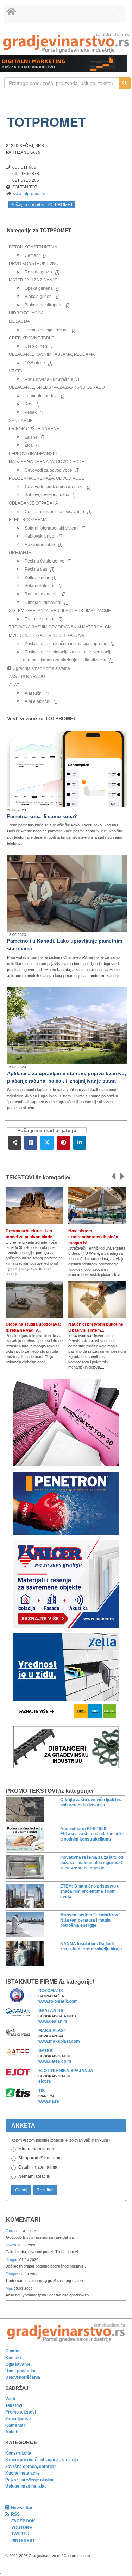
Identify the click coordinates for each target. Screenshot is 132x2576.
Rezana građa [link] (38, 272)
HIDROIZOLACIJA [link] (26, 313)
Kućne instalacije (23, 2473)
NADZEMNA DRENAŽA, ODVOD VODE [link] (47, 462)
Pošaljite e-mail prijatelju (47, 1130)
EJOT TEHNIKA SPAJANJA (66, 2071)
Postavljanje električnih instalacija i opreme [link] (66, 644)
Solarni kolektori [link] (40, 586)
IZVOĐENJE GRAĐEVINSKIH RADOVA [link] (46, 635)
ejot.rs (45, 2081)
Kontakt (13, 2358)
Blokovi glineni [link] (39, 297)
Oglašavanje (18, 2364)
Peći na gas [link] (36, 569)
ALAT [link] (14, 685)
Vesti (10, 2399)
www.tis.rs (49, 2101)
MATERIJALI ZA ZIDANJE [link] (33, 280)
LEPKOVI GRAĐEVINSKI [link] (33, 454)
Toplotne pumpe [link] (40, 619)
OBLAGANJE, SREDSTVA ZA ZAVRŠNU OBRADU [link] (57, 387)
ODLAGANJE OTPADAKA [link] (33, 503)
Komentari (23, 2220)
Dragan (12, 2259)
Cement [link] (32, 255)
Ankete (12, 2432)
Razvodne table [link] (40, 545)
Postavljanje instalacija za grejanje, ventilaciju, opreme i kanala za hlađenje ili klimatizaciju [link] (68, 656)
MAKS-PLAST (52, 2031)
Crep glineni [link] (36, 346)
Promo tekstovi (21, 2412)
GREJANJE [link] (20, 553)
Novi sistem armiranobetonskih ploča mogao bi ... (93, 1237)
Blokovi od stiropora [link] (44, 305)
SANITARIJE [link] (21, 421)
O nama (13, 2351)
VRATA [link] (15, 371)
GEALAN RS (51, 2011)
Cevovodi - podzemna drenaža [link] (54, 487)
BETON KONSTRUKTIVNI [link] (34, 247)
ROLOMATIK (51, 1991)
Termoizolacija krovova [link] (47, 330)
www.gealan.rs (53, 2021)
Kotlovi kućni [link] (37, 578)
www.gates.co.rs (55, 2061)
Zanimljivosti (18, 2419)
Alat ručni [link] (34, 693)
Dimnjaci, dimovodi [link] (43, 603)
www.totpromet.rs (29, 194)
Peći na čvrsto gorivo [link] (45, 561)
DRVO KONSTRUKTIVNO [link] (34, 264)
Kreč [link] (29, 404)
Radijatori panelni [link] (42, 594)
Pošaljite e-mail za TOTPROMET (42, 205)
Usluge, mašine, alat (26, 2486)
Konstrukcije (18, 2453)
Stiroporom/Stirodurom (40, 2158)
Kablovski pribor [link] (40, 536)
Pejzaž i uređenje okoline (30, 2480)
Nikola (11, 2245)
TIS (42, 2091)
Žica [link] (29, 445)
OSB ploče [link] (35, 363)
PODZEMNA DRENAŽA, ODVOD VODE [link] (47, 478)
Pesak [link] (31, 412)
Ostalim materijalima (38, 2167)
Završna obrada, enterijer (31, 2467)
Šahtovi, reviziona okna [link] (47, 495)
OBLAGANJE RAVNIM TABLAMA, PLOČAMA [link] (52, 354)
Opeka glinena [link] (39, 288)
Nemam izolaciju (34, 2176)
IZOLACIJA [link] (19, 321)
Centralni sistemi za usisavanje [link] (54, 512)
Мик (10, 2288)
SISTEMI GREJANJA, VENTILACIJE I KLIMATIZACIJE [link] (60, 611)
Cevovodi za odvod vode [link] (48, 470)
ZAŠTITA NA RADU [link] (27, 677)
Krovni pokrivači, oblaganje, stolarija (42, 2460)
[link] (66, 43)
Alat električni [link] (37, 701)
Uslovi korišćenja (23, 2377)
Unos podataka (20, 2371)
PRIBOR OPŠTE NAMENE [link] (34, 429)
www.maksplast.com (59, 2041)
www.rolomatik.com (58, 2001)
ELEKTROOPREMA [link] (28, 520)
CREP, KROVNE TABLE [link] (32, 338)
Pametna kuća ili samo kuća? (42, 816)
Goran (12, 2231)
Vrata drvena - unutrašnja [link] (49, 379)
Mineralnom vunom (37, 2149)
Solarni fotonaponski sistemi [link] (52, 528)
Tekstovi (14, 2405)
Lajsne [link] (31, 437)
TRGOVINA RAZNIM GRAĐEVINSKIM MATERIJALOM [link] (60, 627)
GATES (45, 2051)
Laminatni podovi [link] (41, 396)
